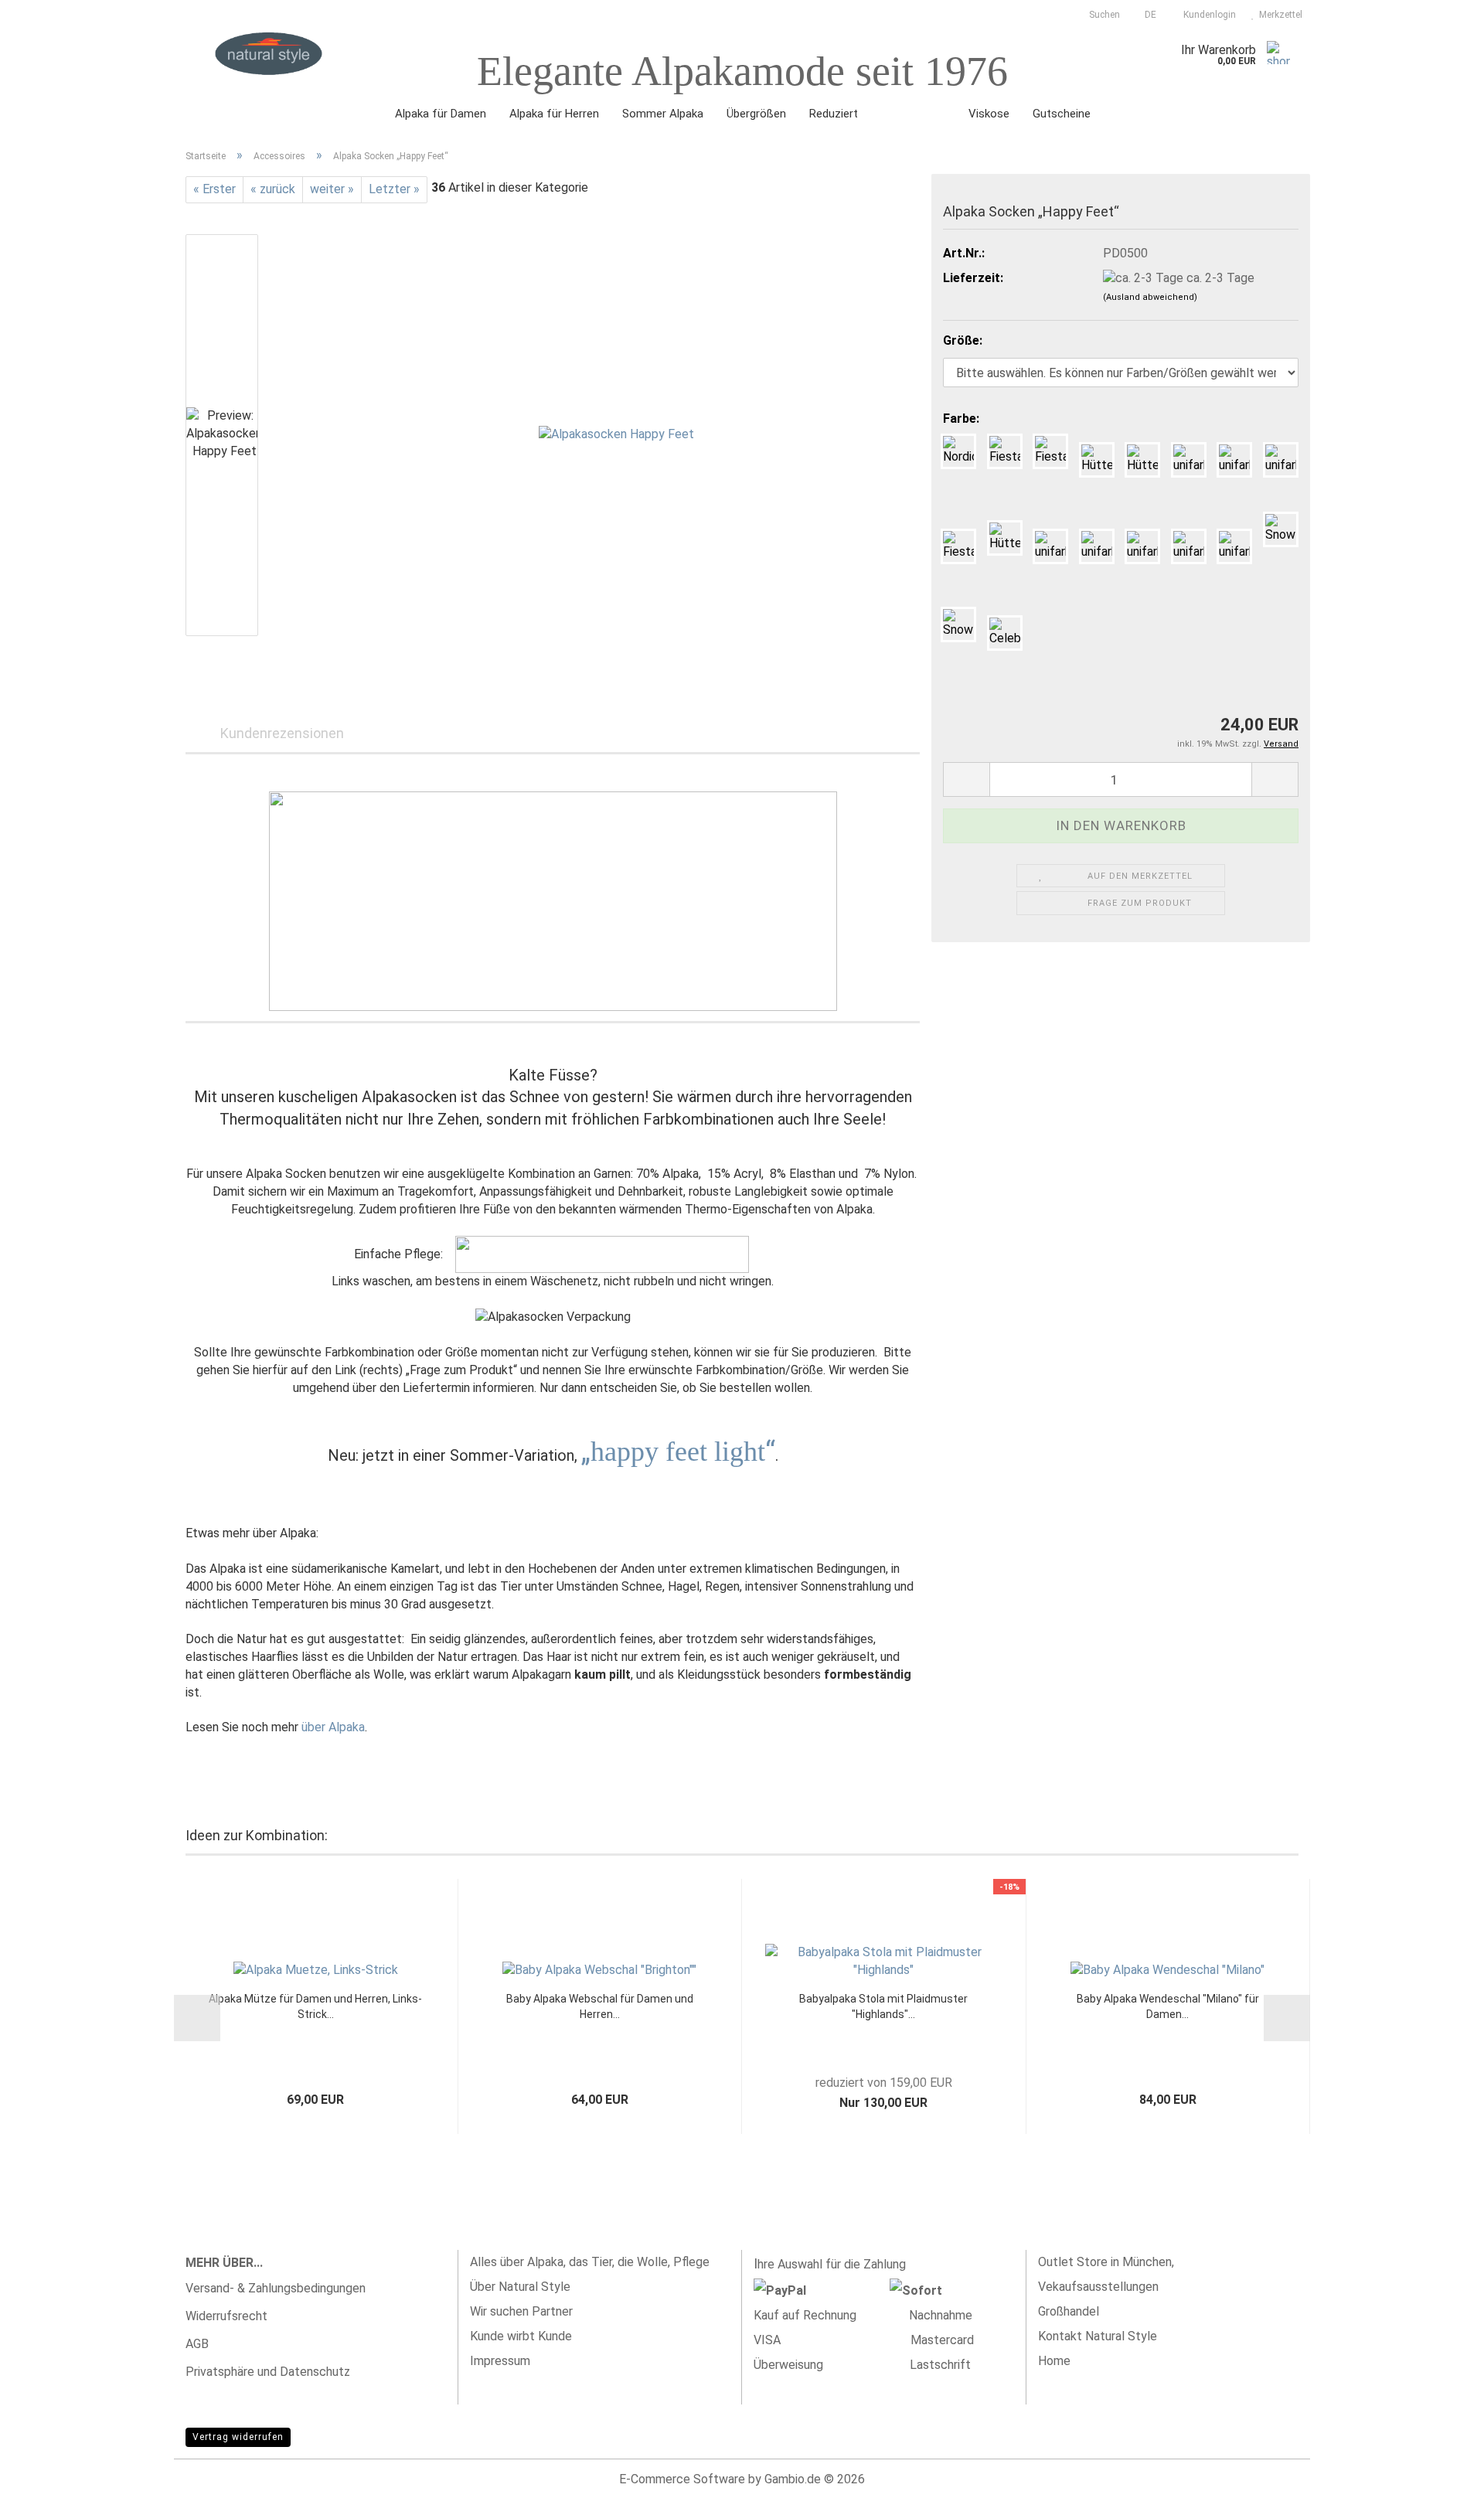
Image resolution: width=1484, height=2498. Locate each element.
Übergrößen (756, 114)
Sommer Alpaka (663, 114)
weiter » (332, 189)
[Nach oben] (1441, 2475)
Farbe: (961, 419)
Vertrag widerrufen (238, 2437)
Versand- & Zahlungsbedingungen (276, 2288)
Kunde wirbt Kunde (521, 2336)
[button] (1146, 12)
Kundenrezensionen (282, 733)
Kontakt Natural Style (1098, 2336)
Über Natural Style (520, 2287)
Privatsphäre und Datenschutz (268, 2372)
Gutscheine (1062, 114)
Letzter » (394, 189)
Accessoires (913, 114)
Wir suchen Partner (521, 2311)
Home (1054, 2361)
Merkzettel (1278, 15)
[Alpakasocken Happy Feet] (616, 434)
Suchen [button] (1103, 15)
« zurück (273, 189)
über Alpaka (333, 1727)
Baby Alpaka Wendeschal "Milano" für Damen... (1168, 2006)
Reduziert (834, 114)
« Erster (214, 189)
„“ (678, 1451)
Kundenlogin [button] (1207, 15)
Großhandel (1069, 2311)
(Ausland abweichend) (1150, 297)
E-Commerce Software (682, 2479)
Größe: (963, 340)
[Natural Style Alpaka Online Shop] (269, 54)
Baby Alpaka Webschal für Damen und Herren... (600, 2006)
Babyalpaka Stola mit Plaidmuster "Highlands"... (883, 2006)
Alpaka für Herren (554, 114)
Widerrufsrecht (226, 2316)
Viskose (989, 114)
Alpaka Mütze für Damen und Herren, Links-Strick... (315, 2006)
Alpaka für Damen (441, 114)
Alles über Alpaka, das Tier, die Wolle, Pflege (590, 2262)
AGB (197, 2344)
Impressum (500, 2361)
